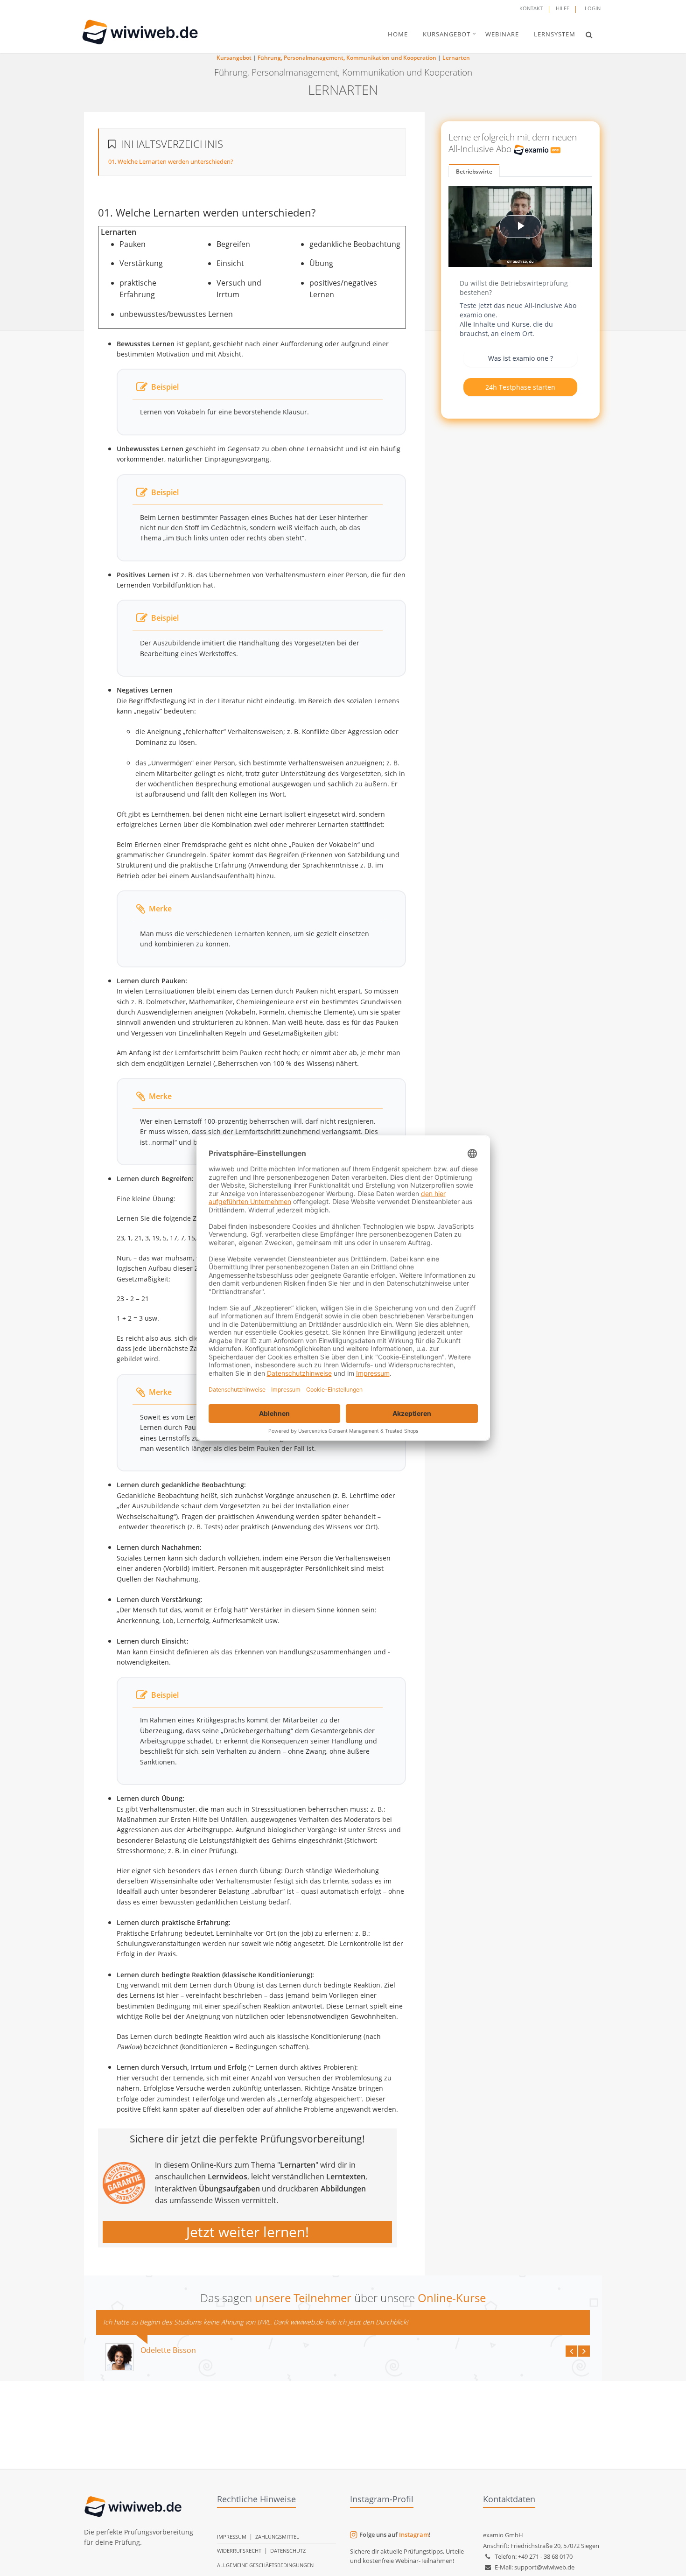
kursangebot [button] (447, 34)
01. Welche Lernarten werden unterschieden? (171, 161)
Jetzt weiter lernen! (248, 2232)
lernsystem (555, 34)
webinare (502, 34)
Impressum (232, 2537)
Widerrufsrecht (239, 2551)
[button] (589, 35)
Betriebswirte (474, 171)
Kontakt (531, 8)
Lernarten (456, 58)
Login (593, 8)
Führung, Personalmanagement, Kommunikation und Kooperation (347, 58)
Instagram (414, 2534)
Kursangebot (234, 58)
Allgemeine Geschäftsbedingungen (265, 2565)
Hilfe (563, 8)
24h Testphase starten (520, 387)
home (398, 34)
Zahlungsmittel (277, 2537)
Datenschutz (288, 2551)
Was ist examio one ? (521, 358)
